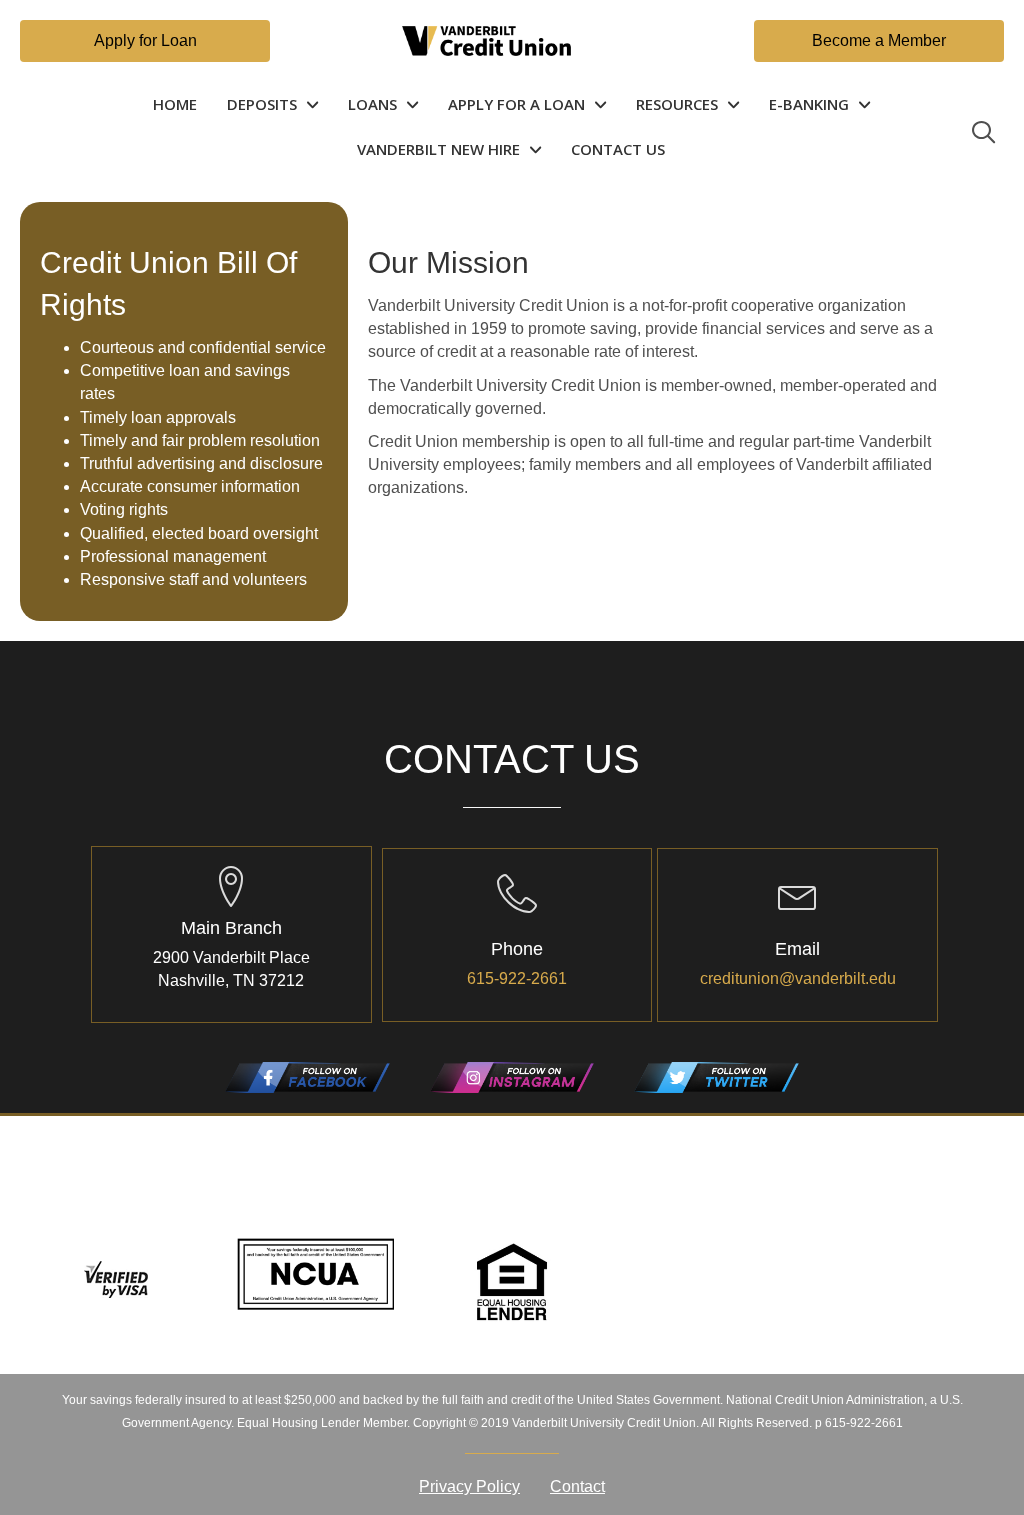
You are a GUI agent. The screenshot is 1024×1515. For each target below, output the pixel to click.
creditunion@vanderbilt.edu (798, 978)
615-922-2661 (517, 978)
